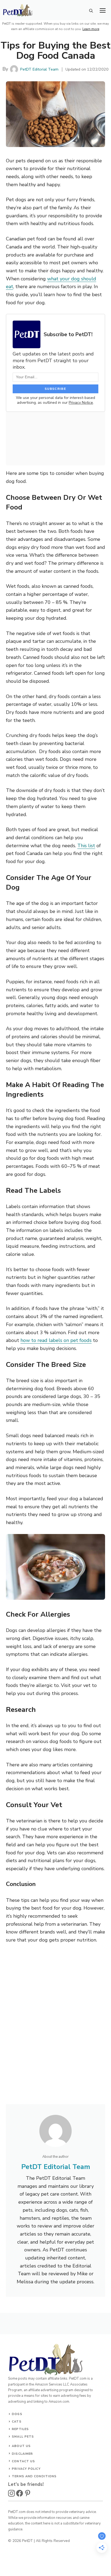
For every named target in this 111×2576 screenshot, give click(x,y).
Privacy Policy (26, 2469)
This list (86, 846)
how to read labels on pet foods (56, 1340)
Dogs (17, 2414)
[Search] (91, 11)
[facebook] (20, 2493)
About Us (21, 2446)
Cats (17, 2422)
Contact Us (23, 2461)
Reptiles (20, 2429)
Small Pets (23, 2437)
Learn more (91, 29)
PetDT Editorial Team (39, 69)
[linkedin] (28, 2493)
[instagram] (11, 2493)
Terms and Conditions (34, 2476)
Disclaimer (22, 2454)
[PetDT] (18, 13)
